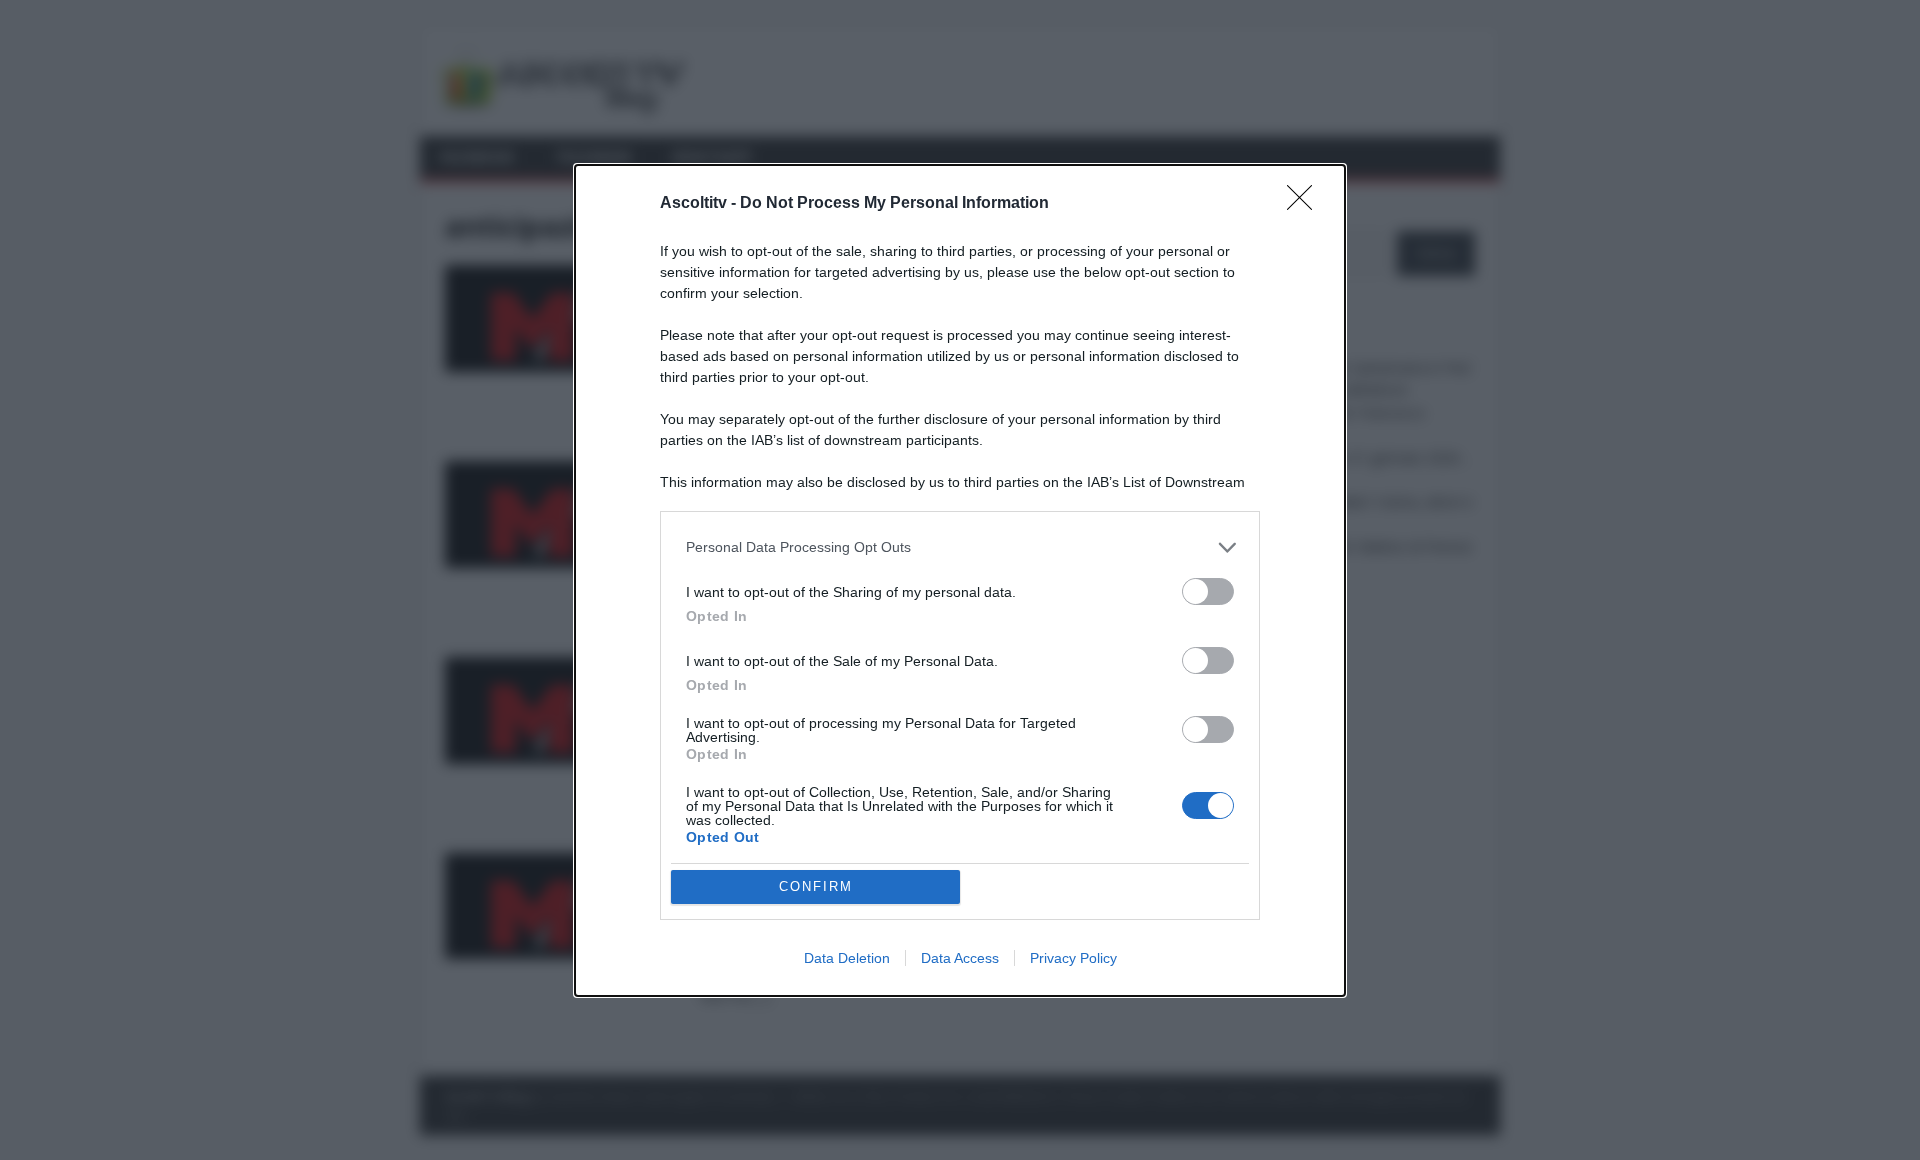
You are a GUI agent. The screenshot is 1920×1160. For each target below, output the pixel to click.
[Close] (1306, 204)
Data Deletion (847, 958)
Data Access (960, 958)
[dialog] (960, 580)
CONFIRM (816, 886)
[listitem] (960, 547)
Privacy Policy (1073, 958)
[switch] (1208, 591)
